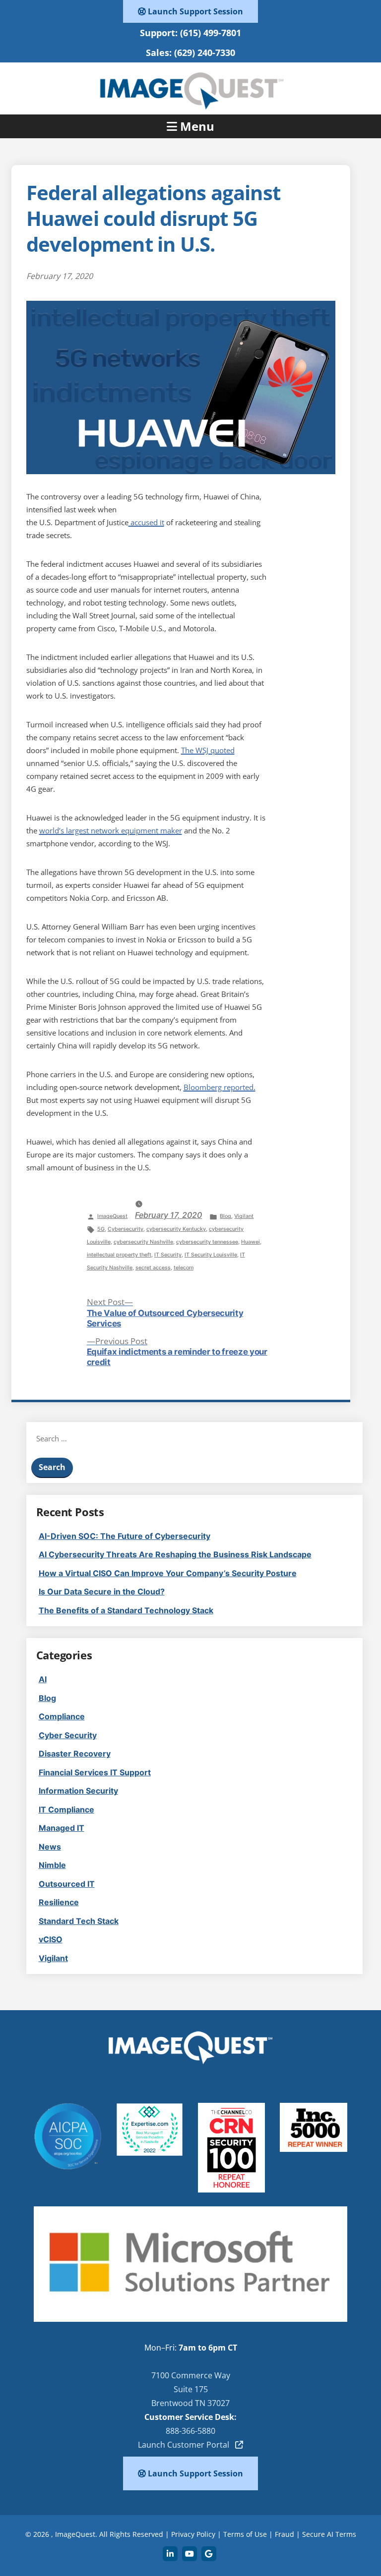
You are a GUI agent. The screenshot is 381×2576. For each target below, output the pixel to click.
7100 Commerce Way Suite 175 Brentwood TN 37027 (191, 2389)
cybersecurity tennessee (207, 1242)
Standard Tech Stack (79, 1921)
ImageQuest (112, 1216)
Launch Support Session (194, 11)
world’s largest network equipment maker (111, 830)
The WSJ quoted (208, 750)
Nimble (52, 1865)
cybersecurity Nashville (143, 1242)
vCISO (51, 1939)
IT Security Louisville (211, 1255)
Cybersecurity (126, 1229)
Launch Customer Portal (187, 2445)
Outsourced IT (67, 1884)
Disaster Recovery (75, 1754)
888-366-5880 (190, 2431)
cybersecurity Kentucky (176, 1229)
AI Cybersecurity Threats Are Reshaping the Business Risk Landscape (175, 1554)
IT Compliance (66, 1809)
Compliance (62, 1716)
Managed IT (62, 1828)
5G (101, 1229)
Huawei (251, 1242)
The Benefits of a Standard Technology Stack (126, 1610)
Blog (225, 1216)
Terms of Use (245, 2534)
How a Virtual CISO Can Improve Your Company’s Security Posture (168, 1573)
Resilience (59, 1902)
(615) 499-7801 (211, 33)
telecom (184, 1268)
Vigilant (244, 1216)
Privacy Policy (193, 2534)
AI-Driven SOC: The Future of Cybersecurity (125, 1536)
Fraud (285, 2534)
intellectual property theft (119, 1255)
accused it (146, 522)
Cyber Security (68, 1735)
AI (43, 1679)
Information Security (78, 1791)
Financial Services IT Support (95, 1772)
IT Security (168, 1255)
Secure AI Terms (329, 2534)
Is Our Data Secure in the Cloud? (102, 1591)
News (50, 1847)
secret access (153, 1268)
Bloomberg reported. (220, 1087)
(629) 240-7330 (205, 53)
